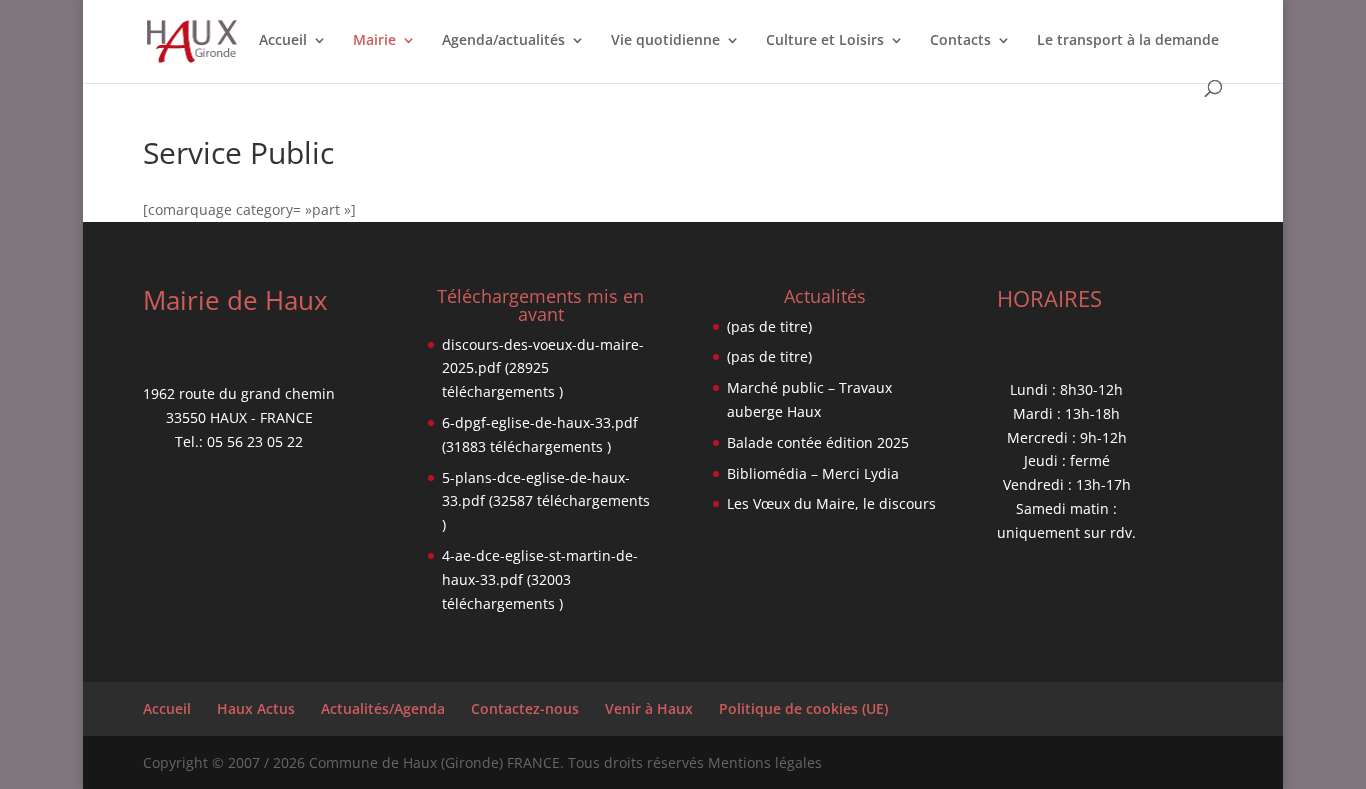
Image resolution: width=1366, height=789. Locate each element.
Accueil (283, 41)
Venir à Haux (649, 708)
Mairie (374, 41)
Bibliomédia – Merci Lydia (813, 473)
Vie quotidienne (665, 41)
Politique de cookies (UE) (803, 708)
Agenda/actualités (503, 41)
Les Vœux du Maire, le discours (831, 503)
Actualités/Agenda (383, 708)
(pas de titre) (769, 326)
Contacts (960, 41)
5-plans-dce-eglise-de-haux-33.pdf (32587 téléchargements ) (546, 501)
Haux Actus (256, 708)
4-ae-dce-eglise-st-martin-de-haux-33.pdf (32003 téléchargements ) (540, 579)
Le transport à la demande (1128, 41)
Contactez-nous (525, 708)
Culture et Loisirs (825, 41)
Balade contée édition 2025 (818, 442)
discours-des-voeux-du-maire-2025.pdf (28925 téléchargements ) (543, 368)
